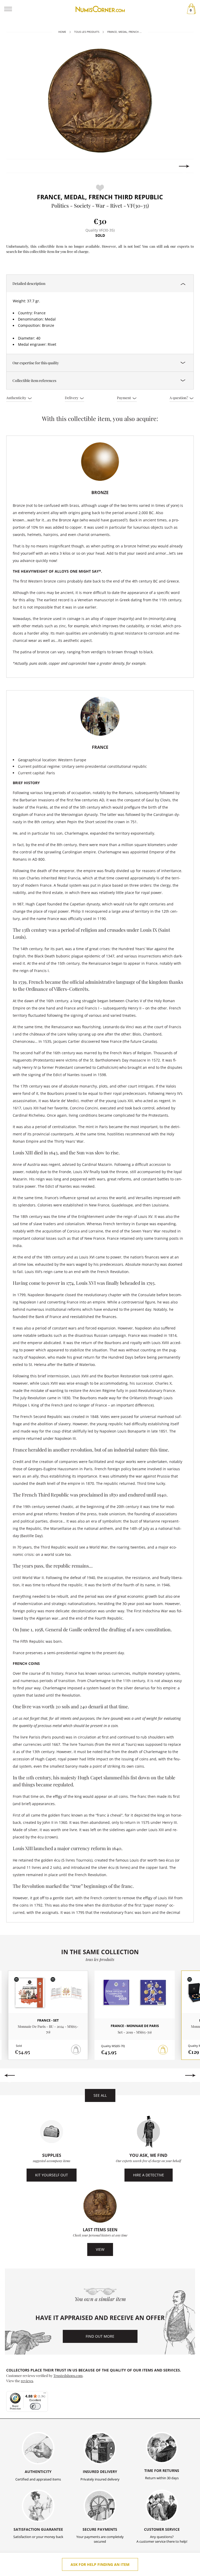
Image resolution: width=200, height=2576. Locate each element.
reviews (27, 2381)
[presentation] (16, 166)
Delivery (72, 398)
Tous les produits (87, 32)
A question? (179, 398)
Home (62, 32)
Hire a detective (149, 2175)
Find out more (100, 2336)
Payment (124, 398)
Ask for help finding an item (100, 2564)
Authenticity (17, 398)
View (100, 2249)
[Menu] (45, 2394)
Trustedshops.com (68, 2375)
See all (100, 2095)
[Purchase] (163, 2050)
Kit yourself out (52, 2175)
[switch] (35, 2406)
